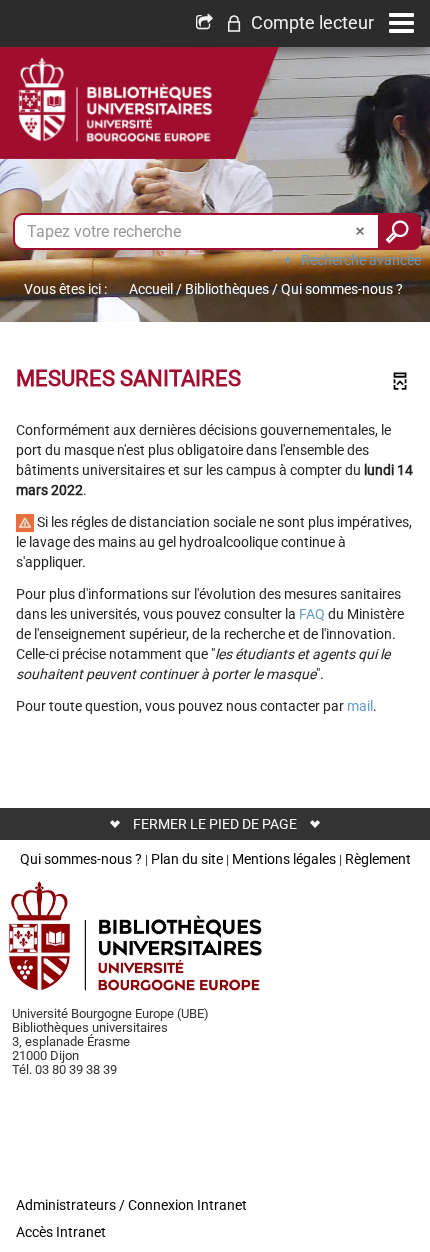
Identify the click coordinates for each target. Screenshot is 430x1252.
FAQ (312, 614)
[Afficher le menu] (401, 23)
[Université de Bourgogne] (136, 936)
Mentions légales (284, 859)
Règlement (378, 859)
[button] (299, 23)
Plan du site (187, 859)
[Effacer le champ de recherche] (362, 231)
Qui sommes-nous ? (81, 859)
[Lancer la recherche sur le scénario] (399, 231)
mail (360, 706)
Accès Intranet (61, 1232)
